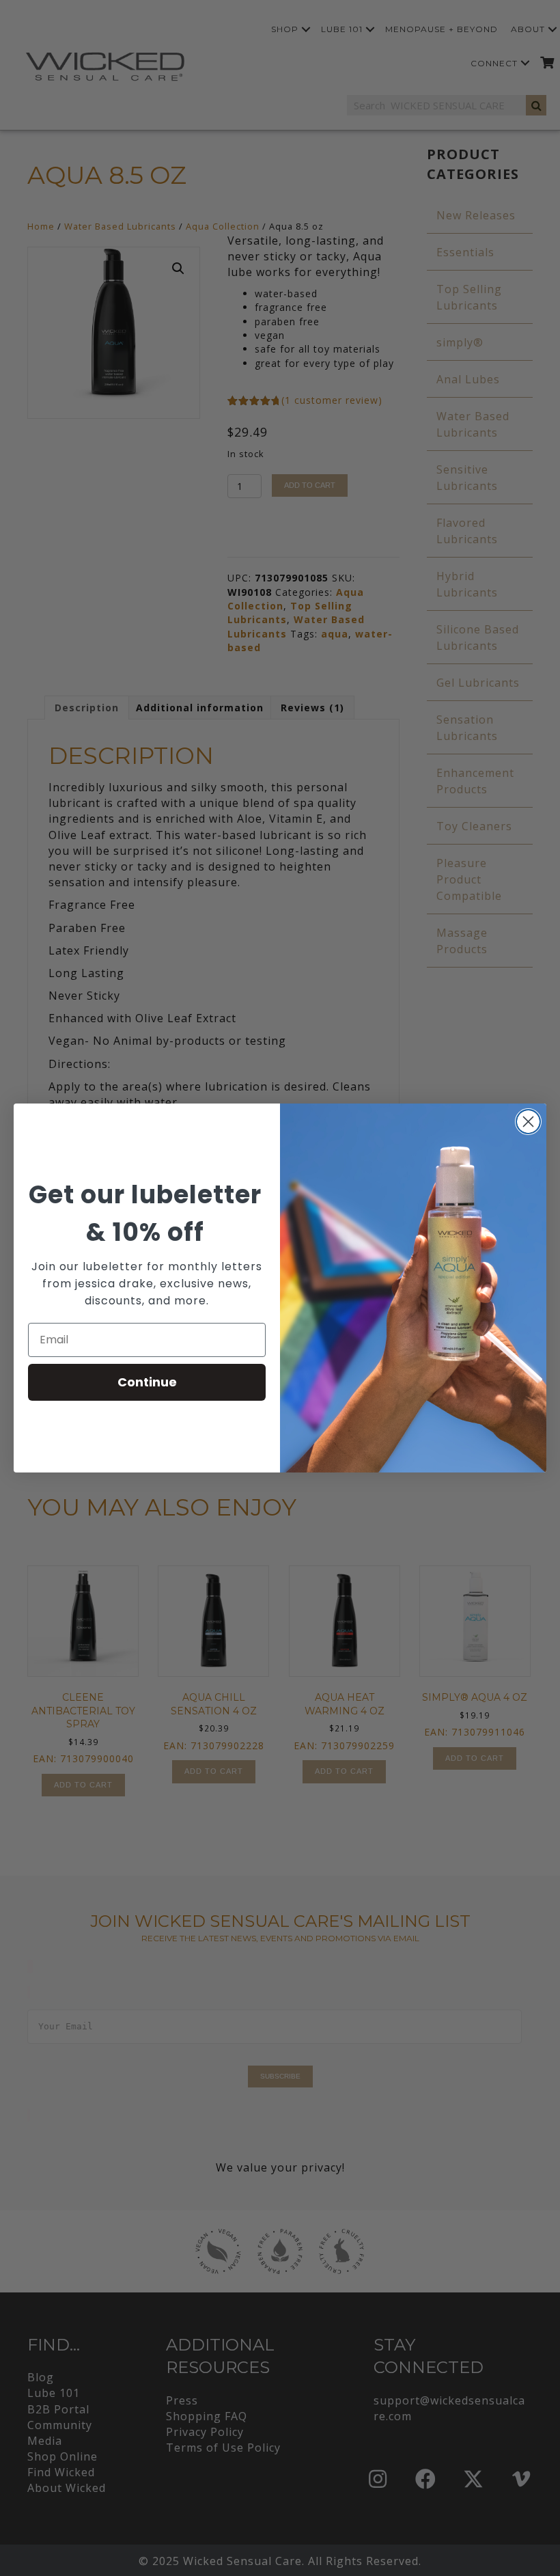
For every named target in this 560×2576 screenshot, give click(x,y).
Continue (147, 1382)
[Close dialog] (528, 1122)
